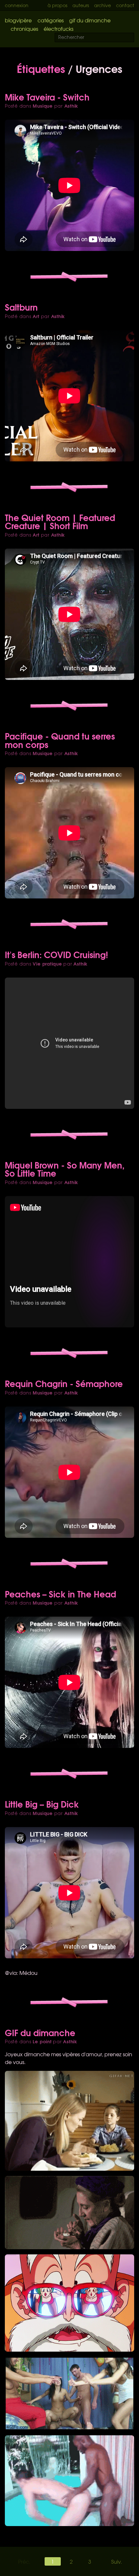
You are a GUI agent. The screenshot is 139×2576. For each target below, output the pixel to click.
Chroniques (24, 29)
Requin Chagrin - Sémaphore (64, 1383)
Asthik (71, 106)
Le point (42, 2041)
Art (36, 316)
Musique (43, 106)
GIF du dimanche (90, 20)
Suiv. (117, 2561)
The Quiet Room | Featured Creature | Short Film (60, 521)
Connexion (17, 5)
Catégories (51, 20)
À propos (57, 5)
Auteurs (81, 5)
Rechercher (133, 38)
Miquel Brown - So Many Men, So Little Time (65, 1169)
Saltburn (21, 307)
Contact (125, 5)
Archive (102, 5)
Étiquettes (41, 68)
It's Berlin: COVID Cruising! (56, 954)
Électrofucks (59, 29)
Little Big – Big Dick (42, 1804)
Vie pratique (47, 964)
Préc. (24, 2561)
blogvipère (18, 20)
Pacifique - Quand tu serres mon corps (60, 740)
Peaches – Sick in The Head (60, 1594)
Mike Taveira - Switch (47, 97)
